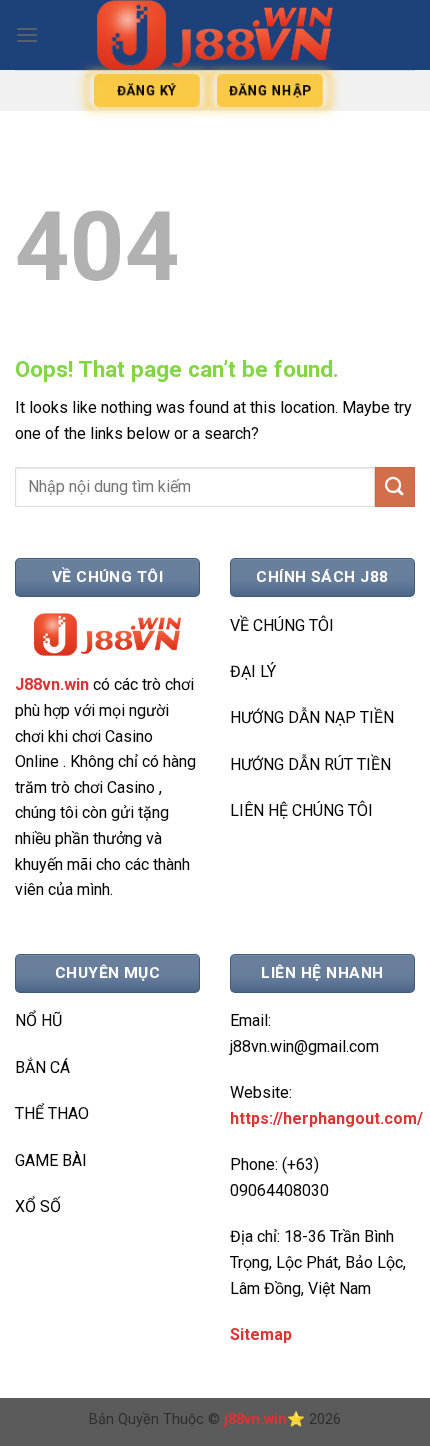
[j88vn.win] (215, 35)
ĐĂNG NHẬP (269, 90)
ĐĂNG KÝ (147, 90)
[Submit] (395, 486)
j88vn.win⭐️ (264, 1419)
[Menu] (27, 34)
